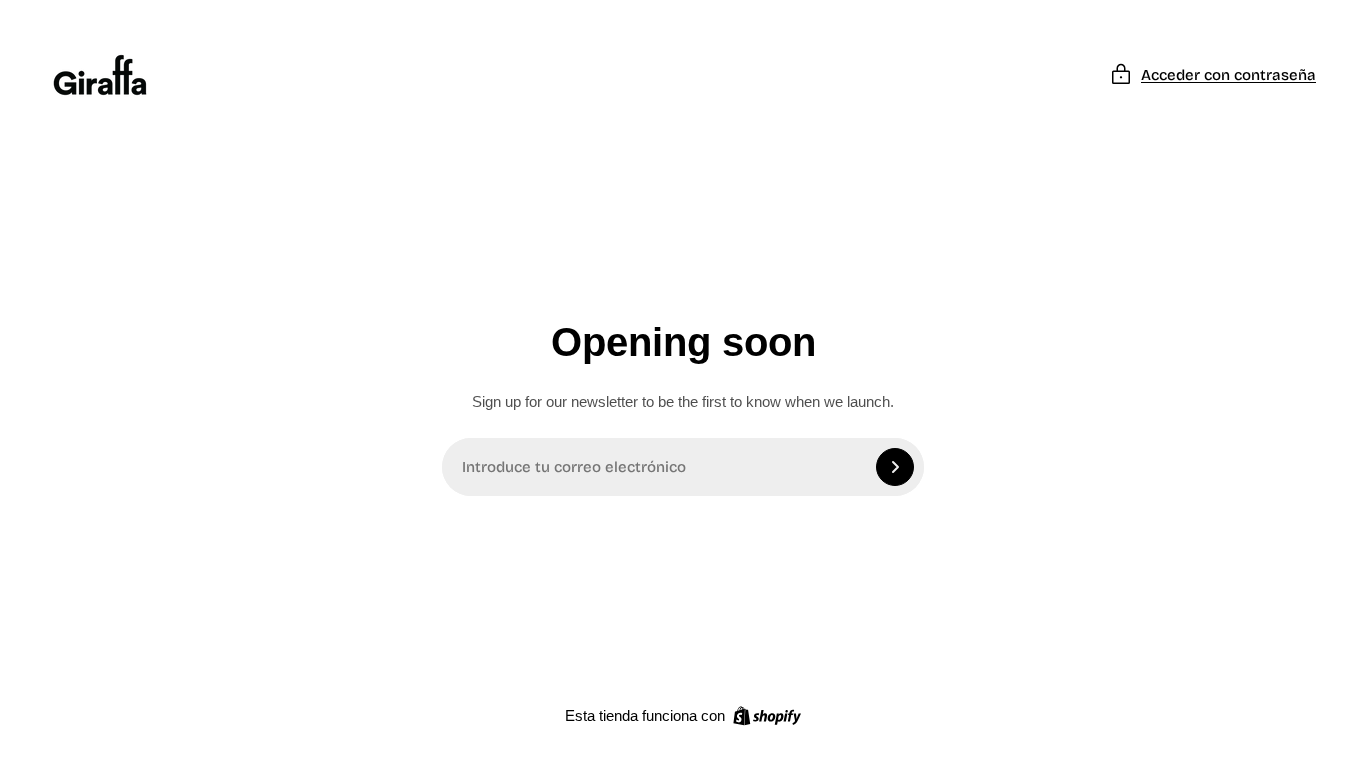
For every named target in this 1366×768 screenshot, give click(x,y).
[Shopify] (767, 716)
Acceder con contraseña (1228, 75)
